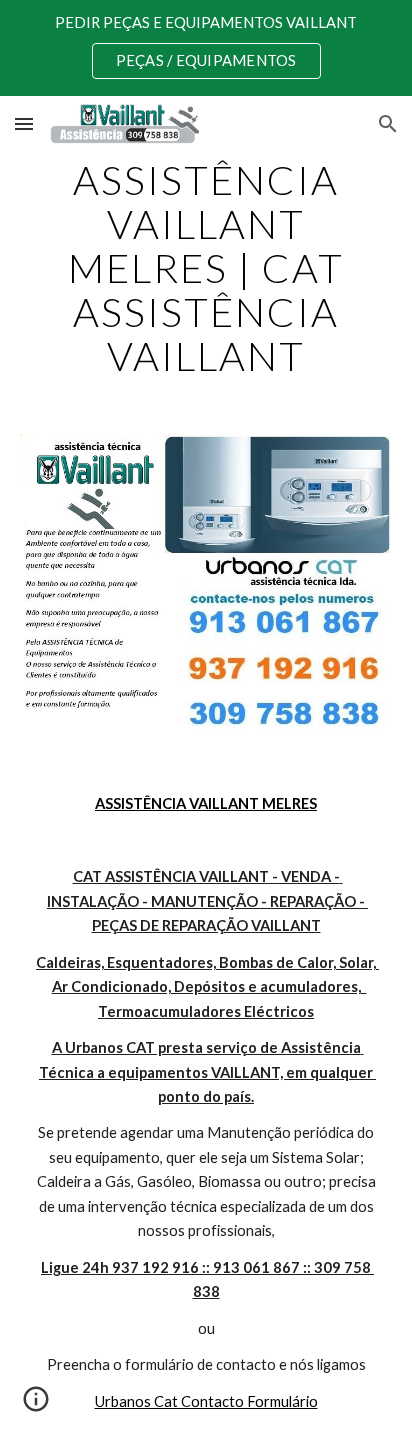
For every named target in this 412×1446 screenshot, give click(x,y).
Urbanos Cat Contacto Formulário (206, 1401)
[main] (206, 268)
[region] (206, 48)
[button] (24, 123)
